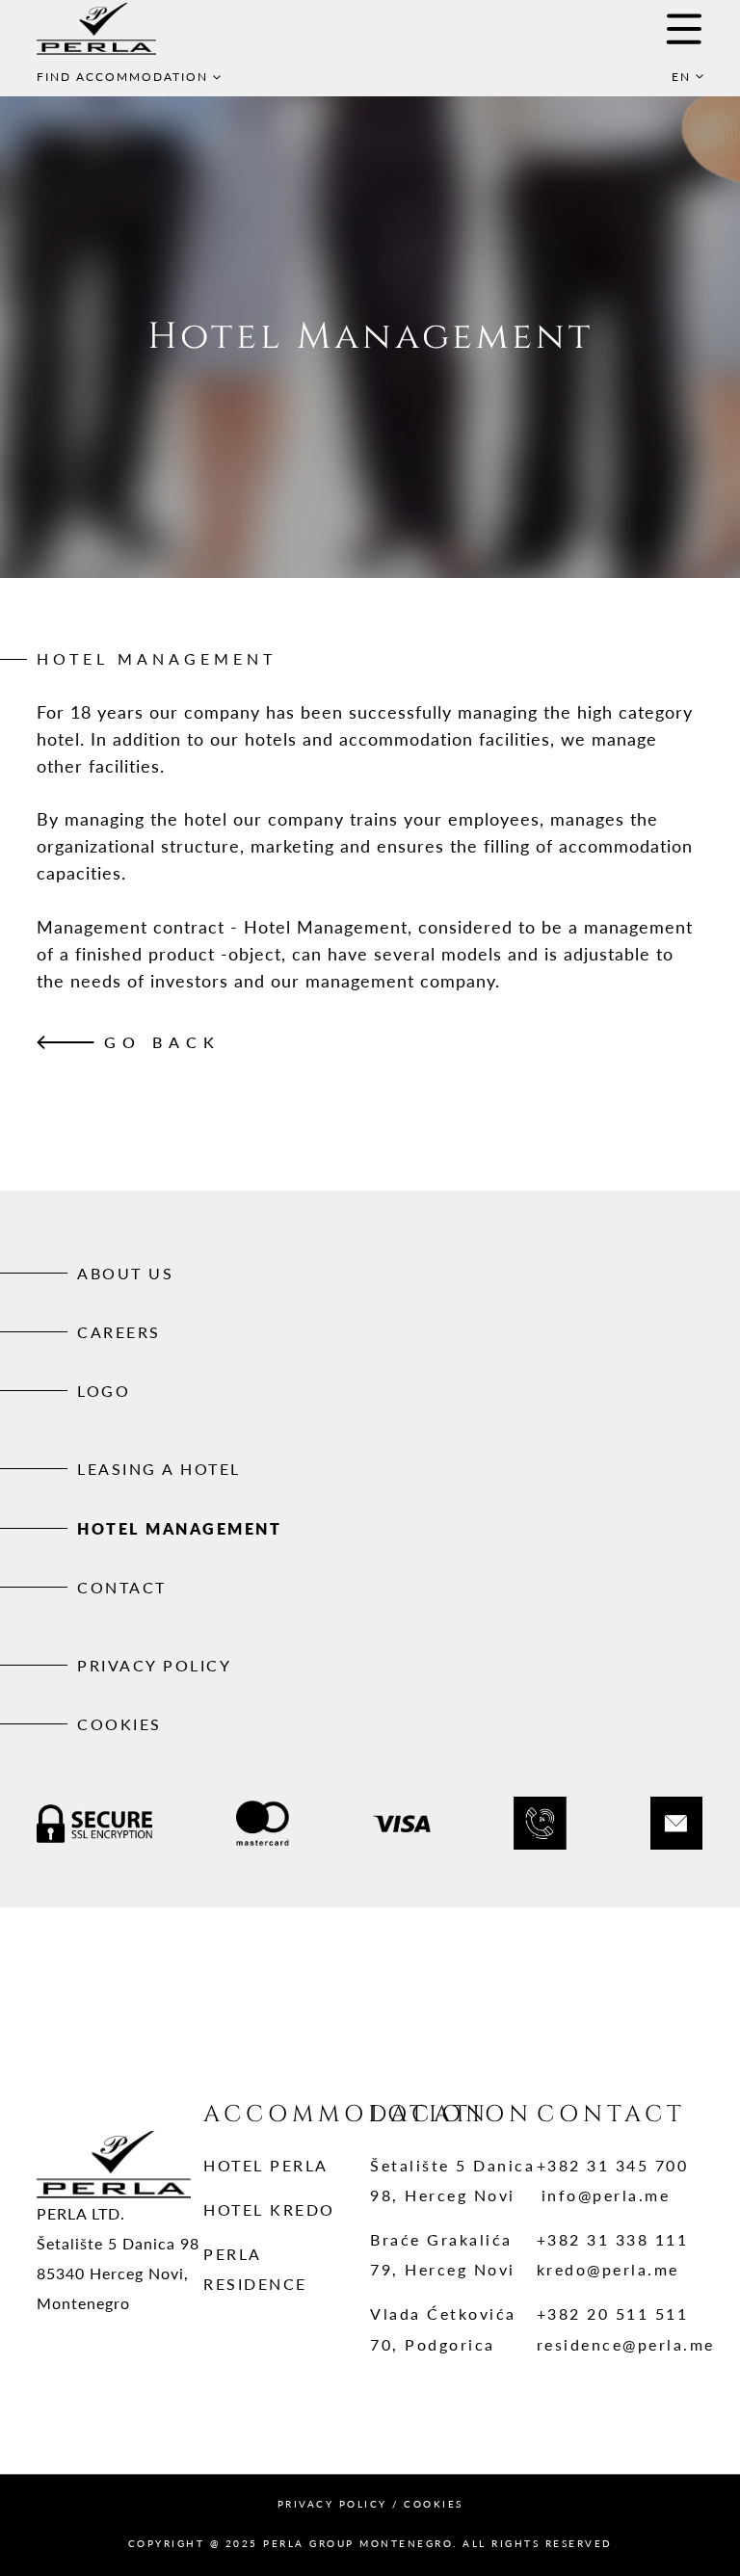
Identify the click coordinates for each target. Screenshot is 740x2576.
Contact (122, 1587)
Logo (104, 1391)
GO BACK (162, 1042)
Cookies (119, 1724)
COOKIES (434, 2504)
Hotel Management (179, 1528)
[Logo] (123, 29)
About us (125, 1273)
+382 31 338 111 (613, 2239)
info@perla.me (606, 2195)
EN (681, 77)
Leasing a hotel (159, 1469)
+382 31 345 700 (613, 2165)
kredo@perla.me (608, 2269)
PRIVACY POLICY (332, 2504)
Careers (119, 1332)
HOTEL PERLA (266, 2165)
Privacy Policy (154, 1665)
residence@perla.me (626, 2344)
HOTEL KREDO (269, 2209)
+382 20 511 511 (613, 2313)
